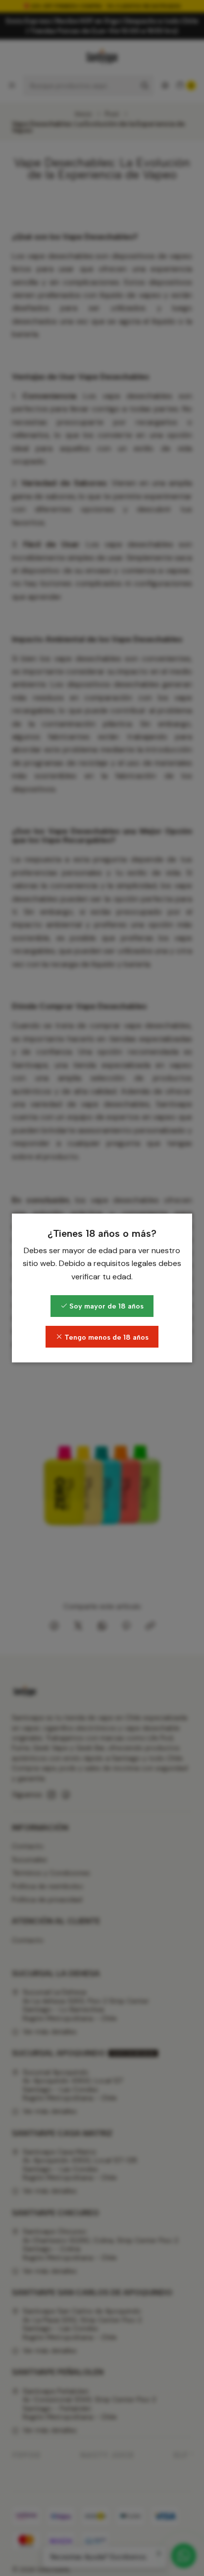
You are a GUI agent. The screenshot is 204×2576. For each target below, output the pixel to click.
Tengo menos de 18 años (105, 1337)
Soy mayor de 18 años (105, 1306)
